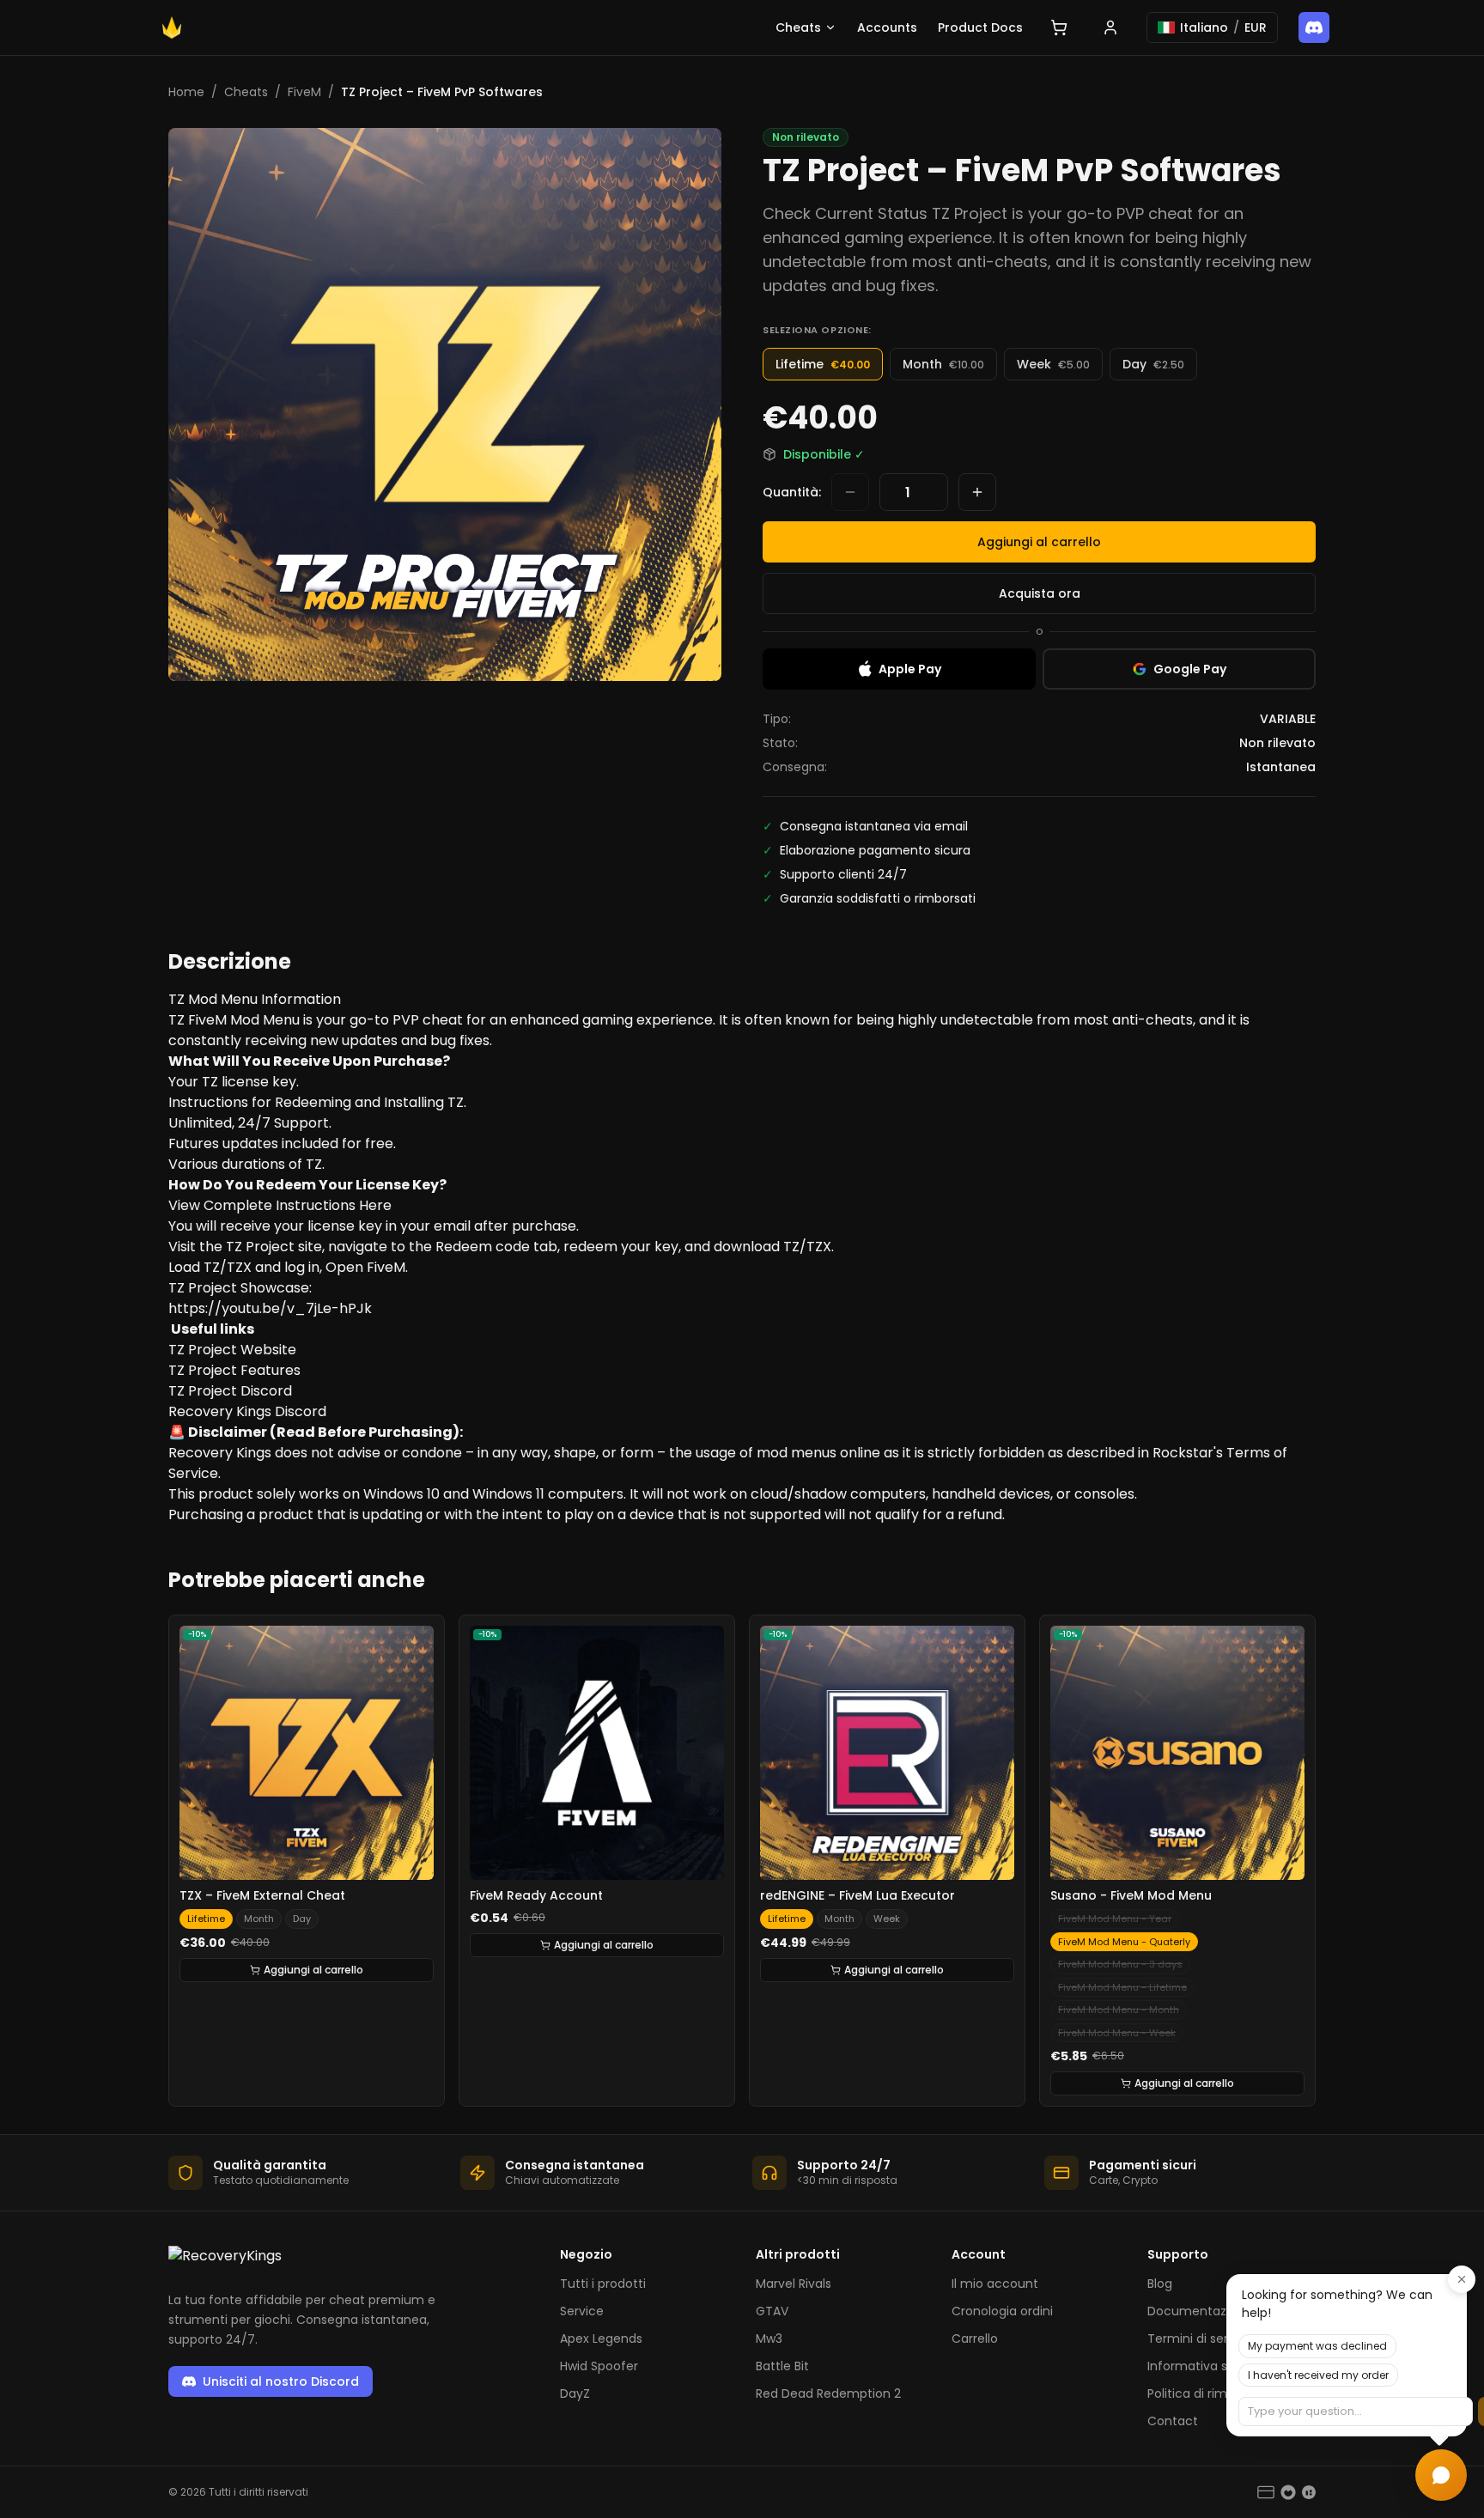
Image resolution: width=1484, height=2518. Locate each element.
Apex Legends (601, 2339)
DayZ (575, 2393)
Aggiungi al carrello (1039, 542)
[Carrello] (1059, 27)
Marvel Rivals (794, 2284)
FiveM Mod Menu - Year (1115, 1919)
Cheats (798, 27)
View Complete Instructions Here (280, 1205)
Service (582, 2311)
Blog (1160, 2284)
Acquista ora (1040, 593)
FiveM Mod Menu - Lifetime (1122, 1987)
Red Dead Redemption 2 (828, 2393)
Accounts (887, 27)
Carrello (975, 2339)
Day (302, 1919)
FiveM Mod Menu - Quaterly (1124, 1942)
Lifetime (206, 1919)
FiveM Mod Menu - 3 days (1120, 1964)
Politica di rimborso (1204, 2393)
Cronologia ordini (1002, 2311)
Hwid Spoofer (599, 2366)
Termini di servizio (1201, 2339)
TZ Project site (274, 1247)
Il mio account (995, 2284)
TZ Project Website (232, 1350)
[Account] (1110, 27)
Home (186, 92)
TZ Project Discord (230, 1391)
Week (887, 1919)
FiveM (304, 92)
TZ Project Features (234, 1370)
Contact (1173, 2421)
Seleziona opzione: (817, 330)
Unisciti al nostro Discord (281, 2381)
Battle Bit (782, 2366)
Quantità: (792, 492)
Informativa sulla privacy (1221, 2366)
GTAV (772, 2311)
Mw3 (769, 2339)
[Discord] (1314, 27)
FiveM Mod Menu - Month (1119, 2010)
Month (259, 1919)
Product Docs (980, 27)
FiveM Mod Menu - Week (1117, 2033)
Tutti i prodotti (603, 2284)
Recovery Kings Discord (247, 1411)
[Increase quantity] (977, 492)
